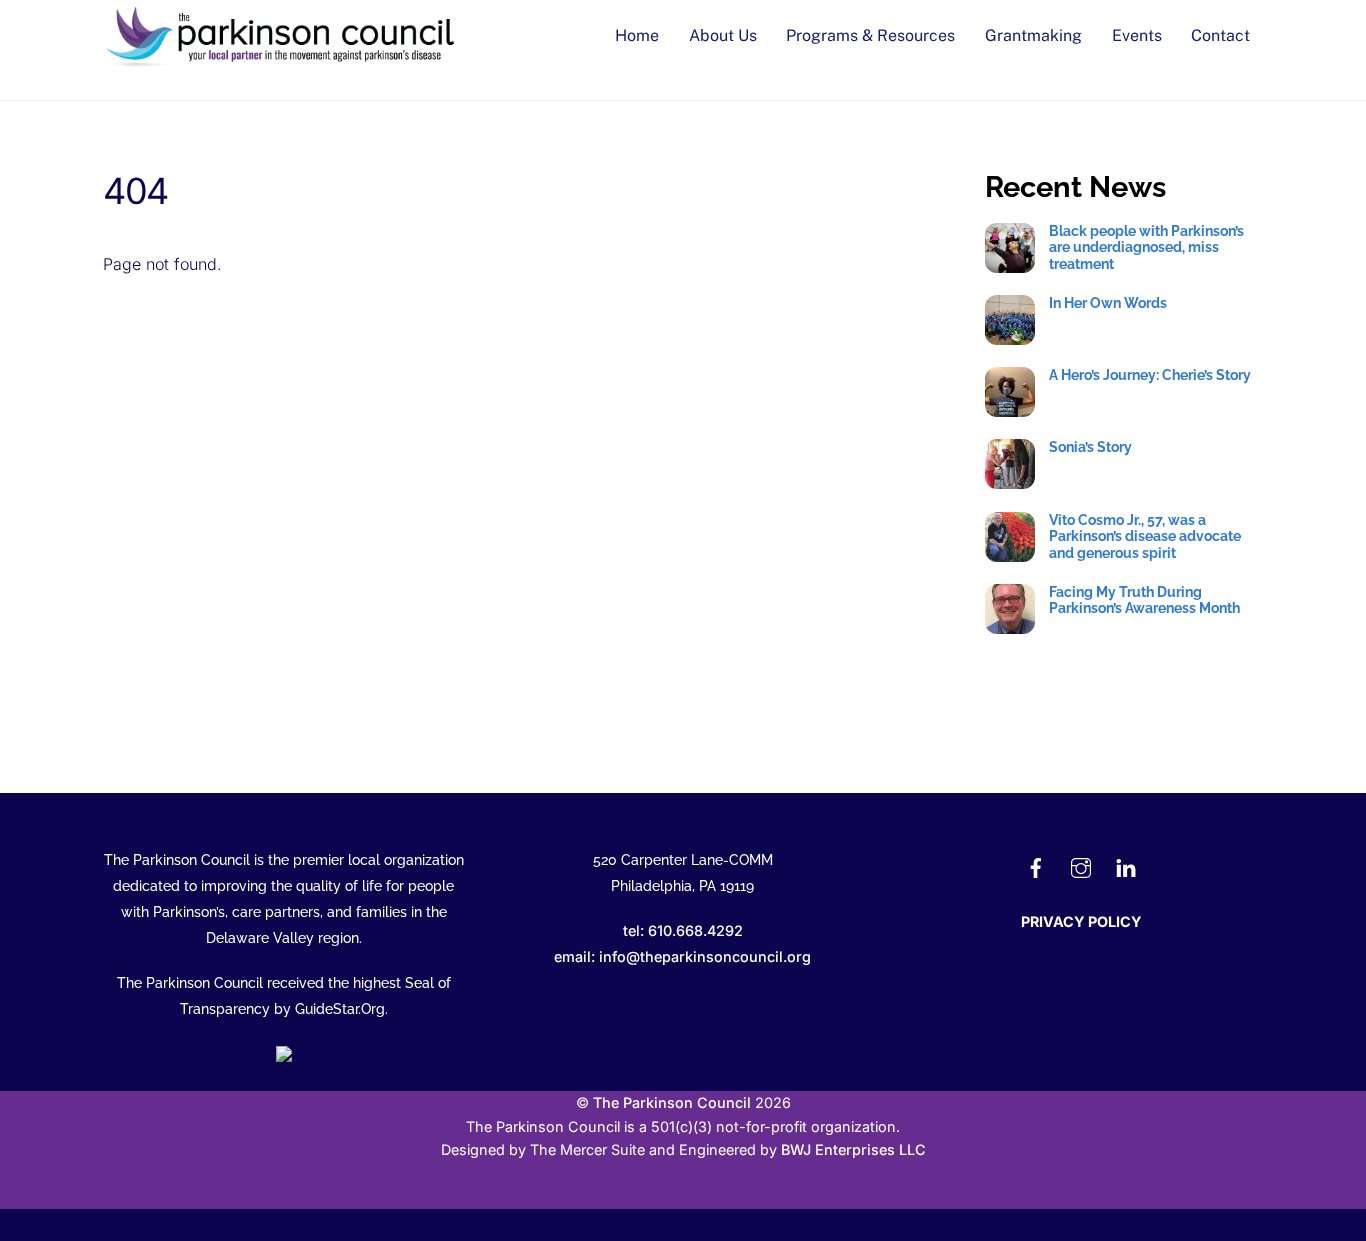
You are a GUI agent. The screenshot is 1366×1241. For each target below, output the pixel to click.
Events (1137, 35)
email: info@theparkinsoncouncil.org (682, 956)
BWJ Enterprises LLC (853, 1149)
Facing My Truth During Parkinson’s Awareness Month (1144, 600)
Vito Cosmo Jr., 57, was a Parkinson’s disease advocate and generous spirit (1145, 536)
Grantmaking (1033, 35)
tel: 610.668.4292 (683, 930)
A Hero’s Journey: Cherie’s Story (1150, 375)
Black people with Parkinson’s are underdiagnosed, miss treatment (1146, 247)
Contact (1220, 35)
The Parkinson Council (672, 1102)
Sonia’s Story (1090, 447)
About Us (723, 35)
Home (637, 35)
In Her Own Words (1108, 303)
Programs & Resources (870, 35)
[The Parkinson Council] (283, 62)
